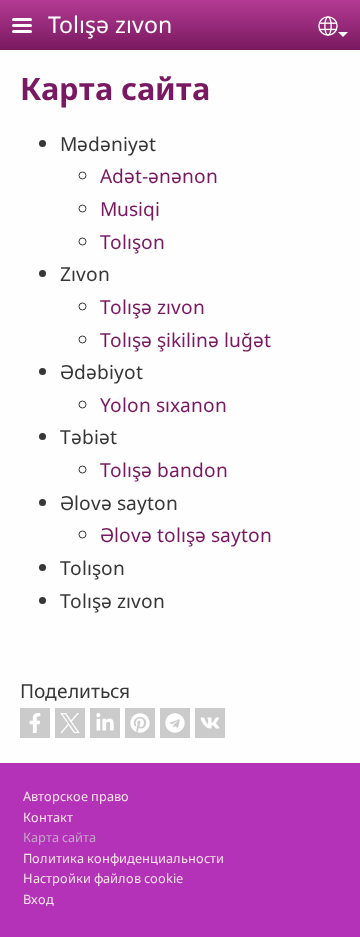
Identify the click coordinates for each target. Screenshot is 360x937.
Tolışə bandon (164, 469)
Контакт (48, 817)
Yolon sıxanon (163, 404)
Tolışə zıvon (110, 24)
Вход (38, 899)
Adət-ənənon (159, 175)
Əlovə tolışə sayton (186, 534)
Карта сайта (59, 837)
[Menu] (34, 27)
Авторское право (76, 796)
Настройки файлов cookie (103, 878)
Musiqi (130, 208)
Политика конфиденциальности (123, 858)
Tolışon (132, 241)
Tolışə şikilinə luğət (185, 339)
